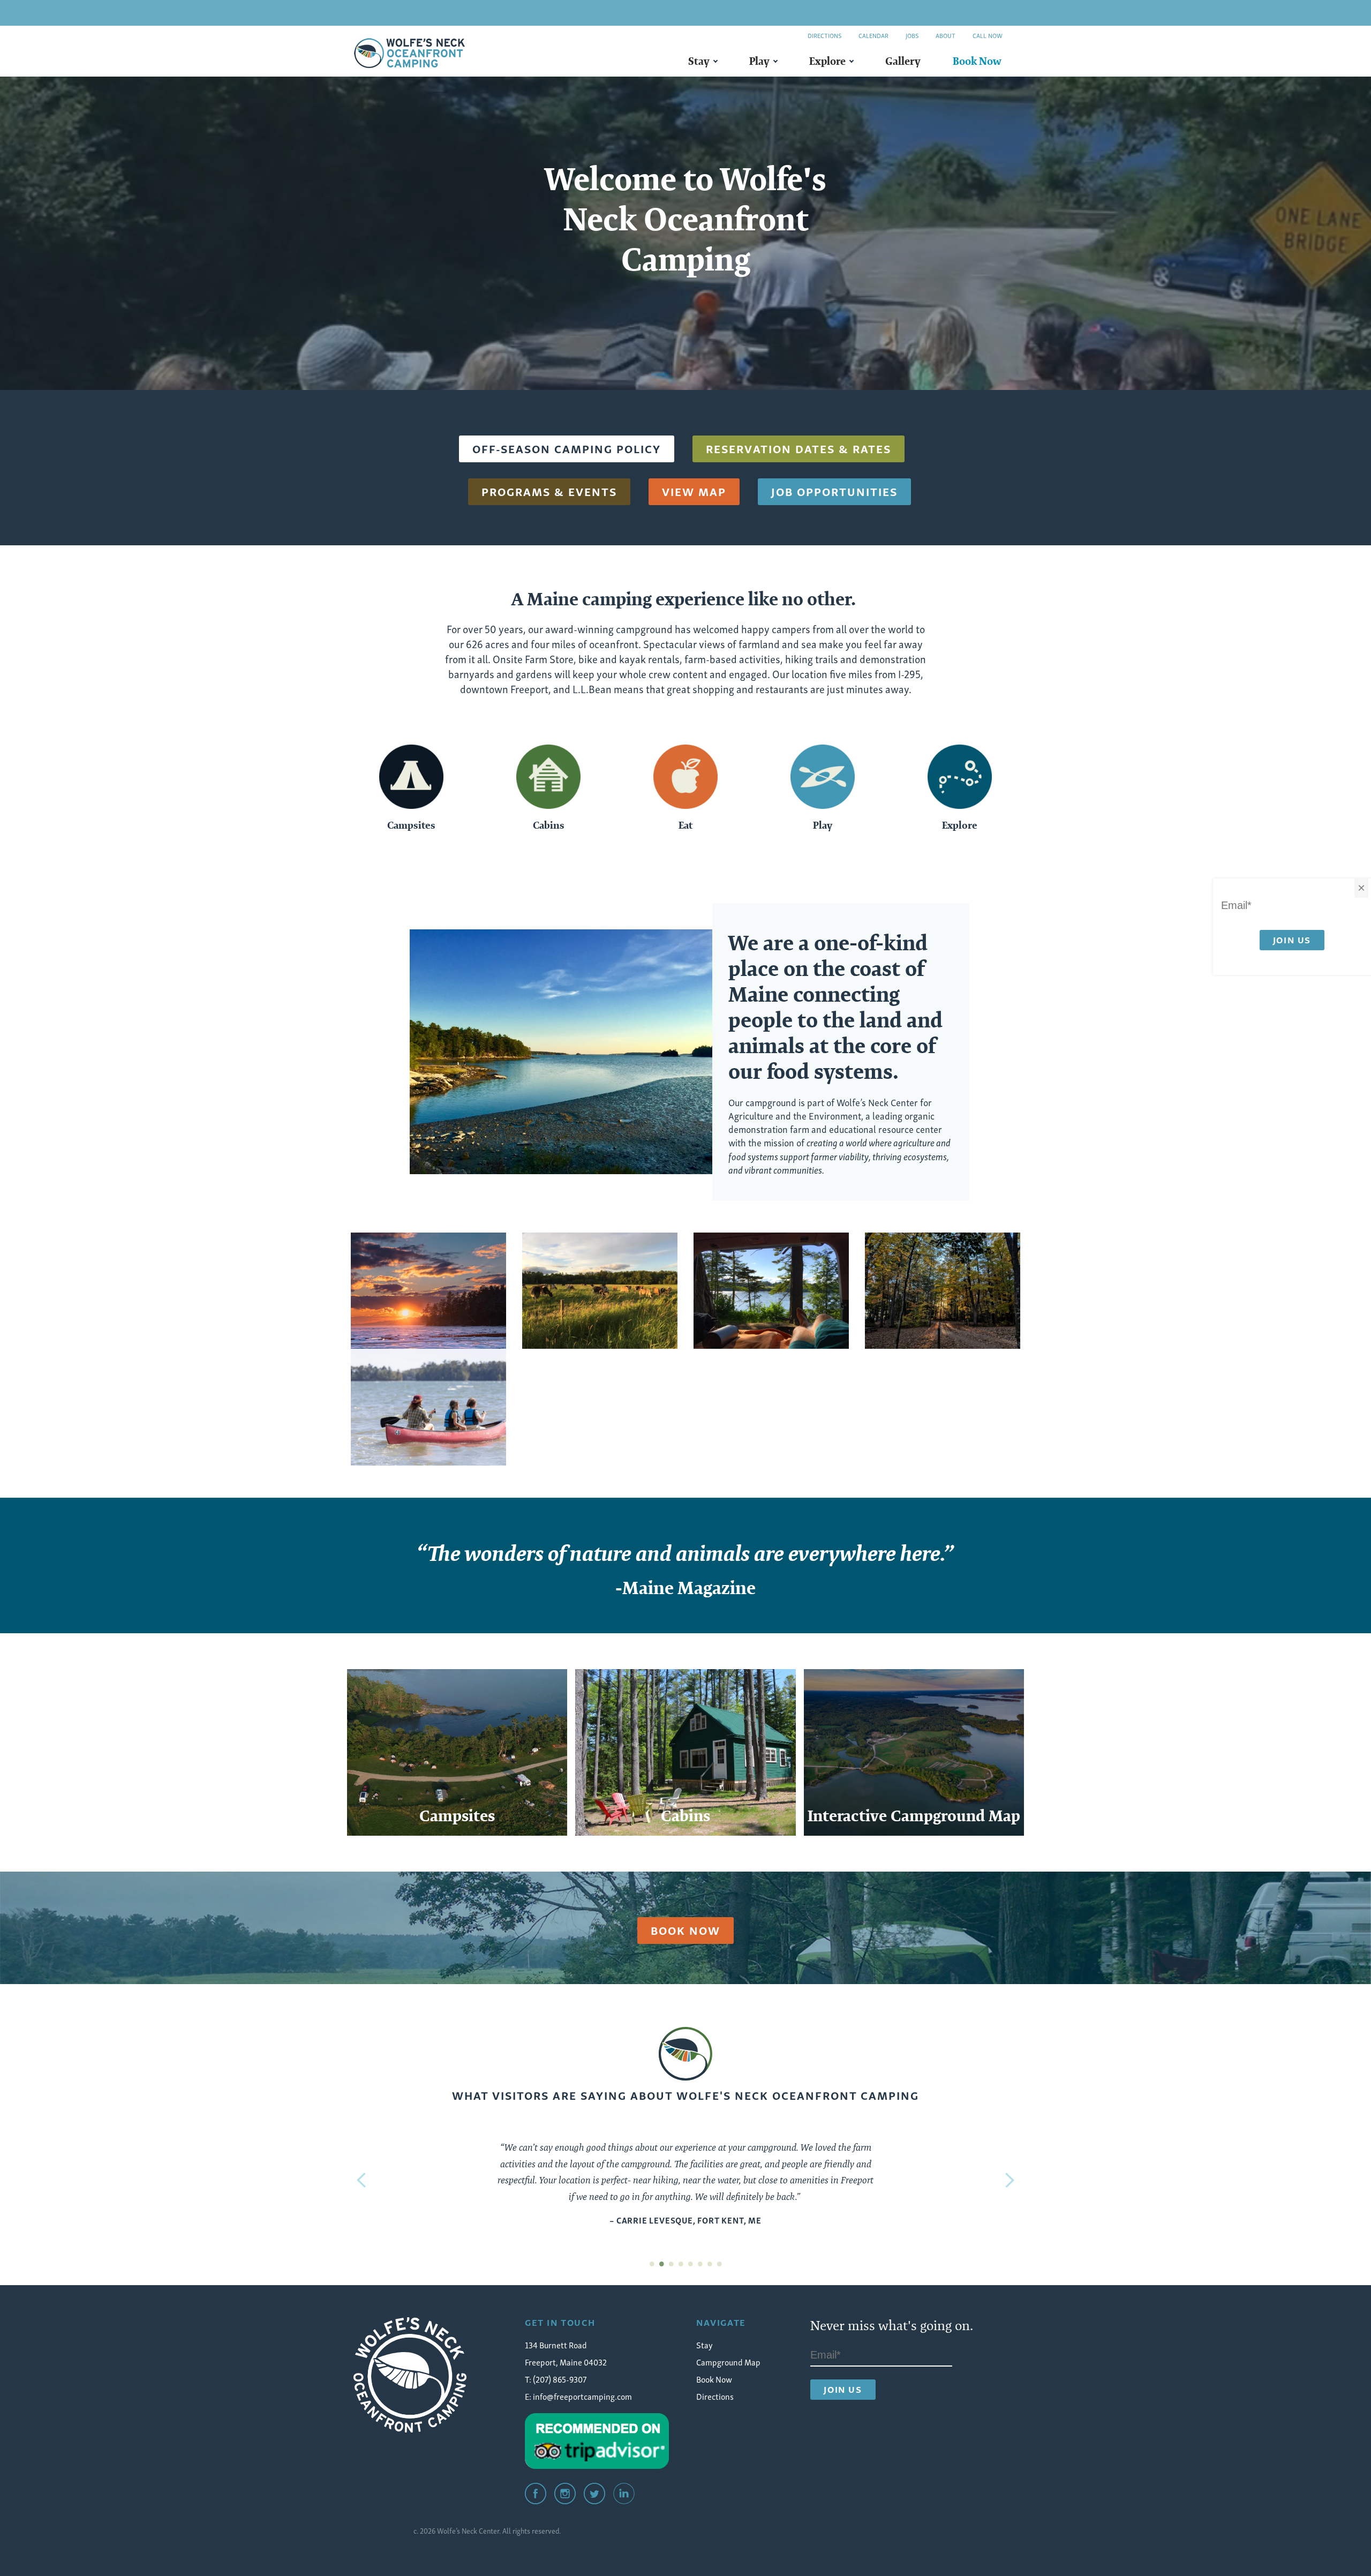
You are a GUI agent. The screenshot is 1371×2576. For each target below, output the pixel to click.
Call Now (988, 35)
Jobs (912, 35)
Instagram (565, 2494)
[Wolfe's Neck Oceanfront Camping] (410, 2375)
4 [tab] (681, 2262)
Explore (827, 61)
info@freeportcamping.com (582, 2396)
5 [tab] (690, 2262)
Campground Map (728, 2362)
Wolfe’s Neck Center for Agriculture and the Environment (830, 1108)
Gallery (903, 61)
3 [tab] (671, 2262)
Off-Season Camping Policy (567, 448)
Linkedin (624, 2494)
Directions (824, 35)
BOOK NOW (685, 1930)
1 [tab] (652, 2262)
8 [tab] (719, 2262)
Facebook (536, 2494)
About (946, 35)
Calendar (873, 35)
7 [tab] (710, 2262)
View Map (694, 491)
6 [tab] (700, 2262)
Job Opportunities (834, 491)
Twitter (594, 2494)
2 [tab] (661, 2262)
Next (1010, 2180)
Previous (361, 2180)
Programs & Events (549, 491)
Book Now (977, 61)
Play (759, 61)
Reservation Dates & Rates (799, 448)
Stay (699, 61)
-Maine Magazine (685, 1588)
